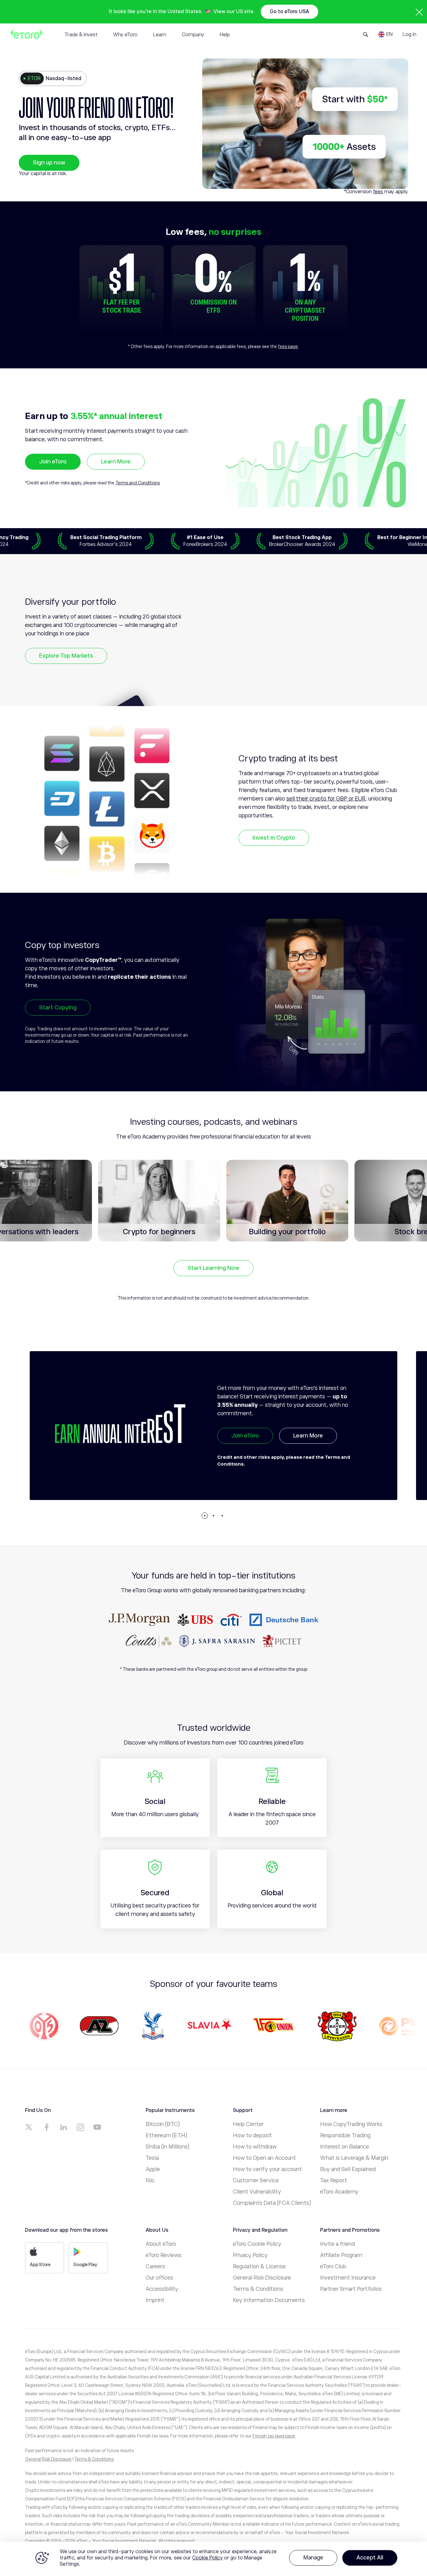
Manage (313, 2558)
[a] (30, 2127)
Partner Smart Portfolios (351, 2289)
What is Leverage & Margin (354, 2158)
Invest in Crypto (274, 838)
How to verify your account (267, 2169)
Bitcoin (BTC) (163, 2124)
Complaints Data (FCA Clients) (272, 2203)
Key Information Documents (269, 2300)
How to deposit (252, 2135)
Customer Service (256, 2180)
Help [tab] (225, 35)
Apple (153, 2169)
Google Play (85, 2265)
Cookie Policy (208, 2558)
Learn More (116, 462)
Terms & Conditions (258, 2289)
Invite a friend (337, 2244)
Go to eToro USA (289, 12)
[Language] (385, 34)
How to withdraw (255, 2147)
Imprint (155, 2300)
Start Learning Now (213, 1268)
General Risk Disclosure (262, 2278)
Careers (155, 2266)
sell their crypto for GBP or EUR (326, 799)
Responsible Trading (345, 2135)
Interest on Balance (345, 2147)
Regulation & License (259, 2266)
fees (378, 192)
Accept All (370, 2558)
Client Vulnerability (257, 2192)
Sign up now (49, 163)
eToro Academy (339, 2192)
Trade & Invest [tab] (81, 35)
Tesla (152, 2158)
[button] (205, 1516)
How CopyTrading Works (351, 2124)
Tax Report (334, 2180)
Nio (150, 2180)
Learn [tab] (160, 35)
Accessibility (162, 2289)
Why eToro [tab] (125, 35)
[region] (213, 2559)
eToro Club (333, 2266)
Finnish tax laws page (274, 2436)
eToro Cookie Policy (257, 2244)
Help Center (248, 2124)
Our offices (159, 2278)
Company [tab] (193, 35)
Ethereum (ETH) (166, 2135)
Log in (409, 34)
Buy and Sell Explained (348, 2169)
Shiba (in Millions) (168, 2147)
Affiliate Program (341, 2255)
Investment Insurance (348, 2278)
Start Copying (58, 1008)
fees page (288, 346)
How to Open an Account (264, 2158)
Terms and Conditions (138, 483)
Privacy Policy (250, 2255)
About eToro (161, 2244)
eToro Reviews (163, 2255)
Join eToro (53, 462)
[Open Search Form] (366, 34)
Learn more (308, 1450)
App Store (40, 2265)
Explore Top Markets (66, 656)
